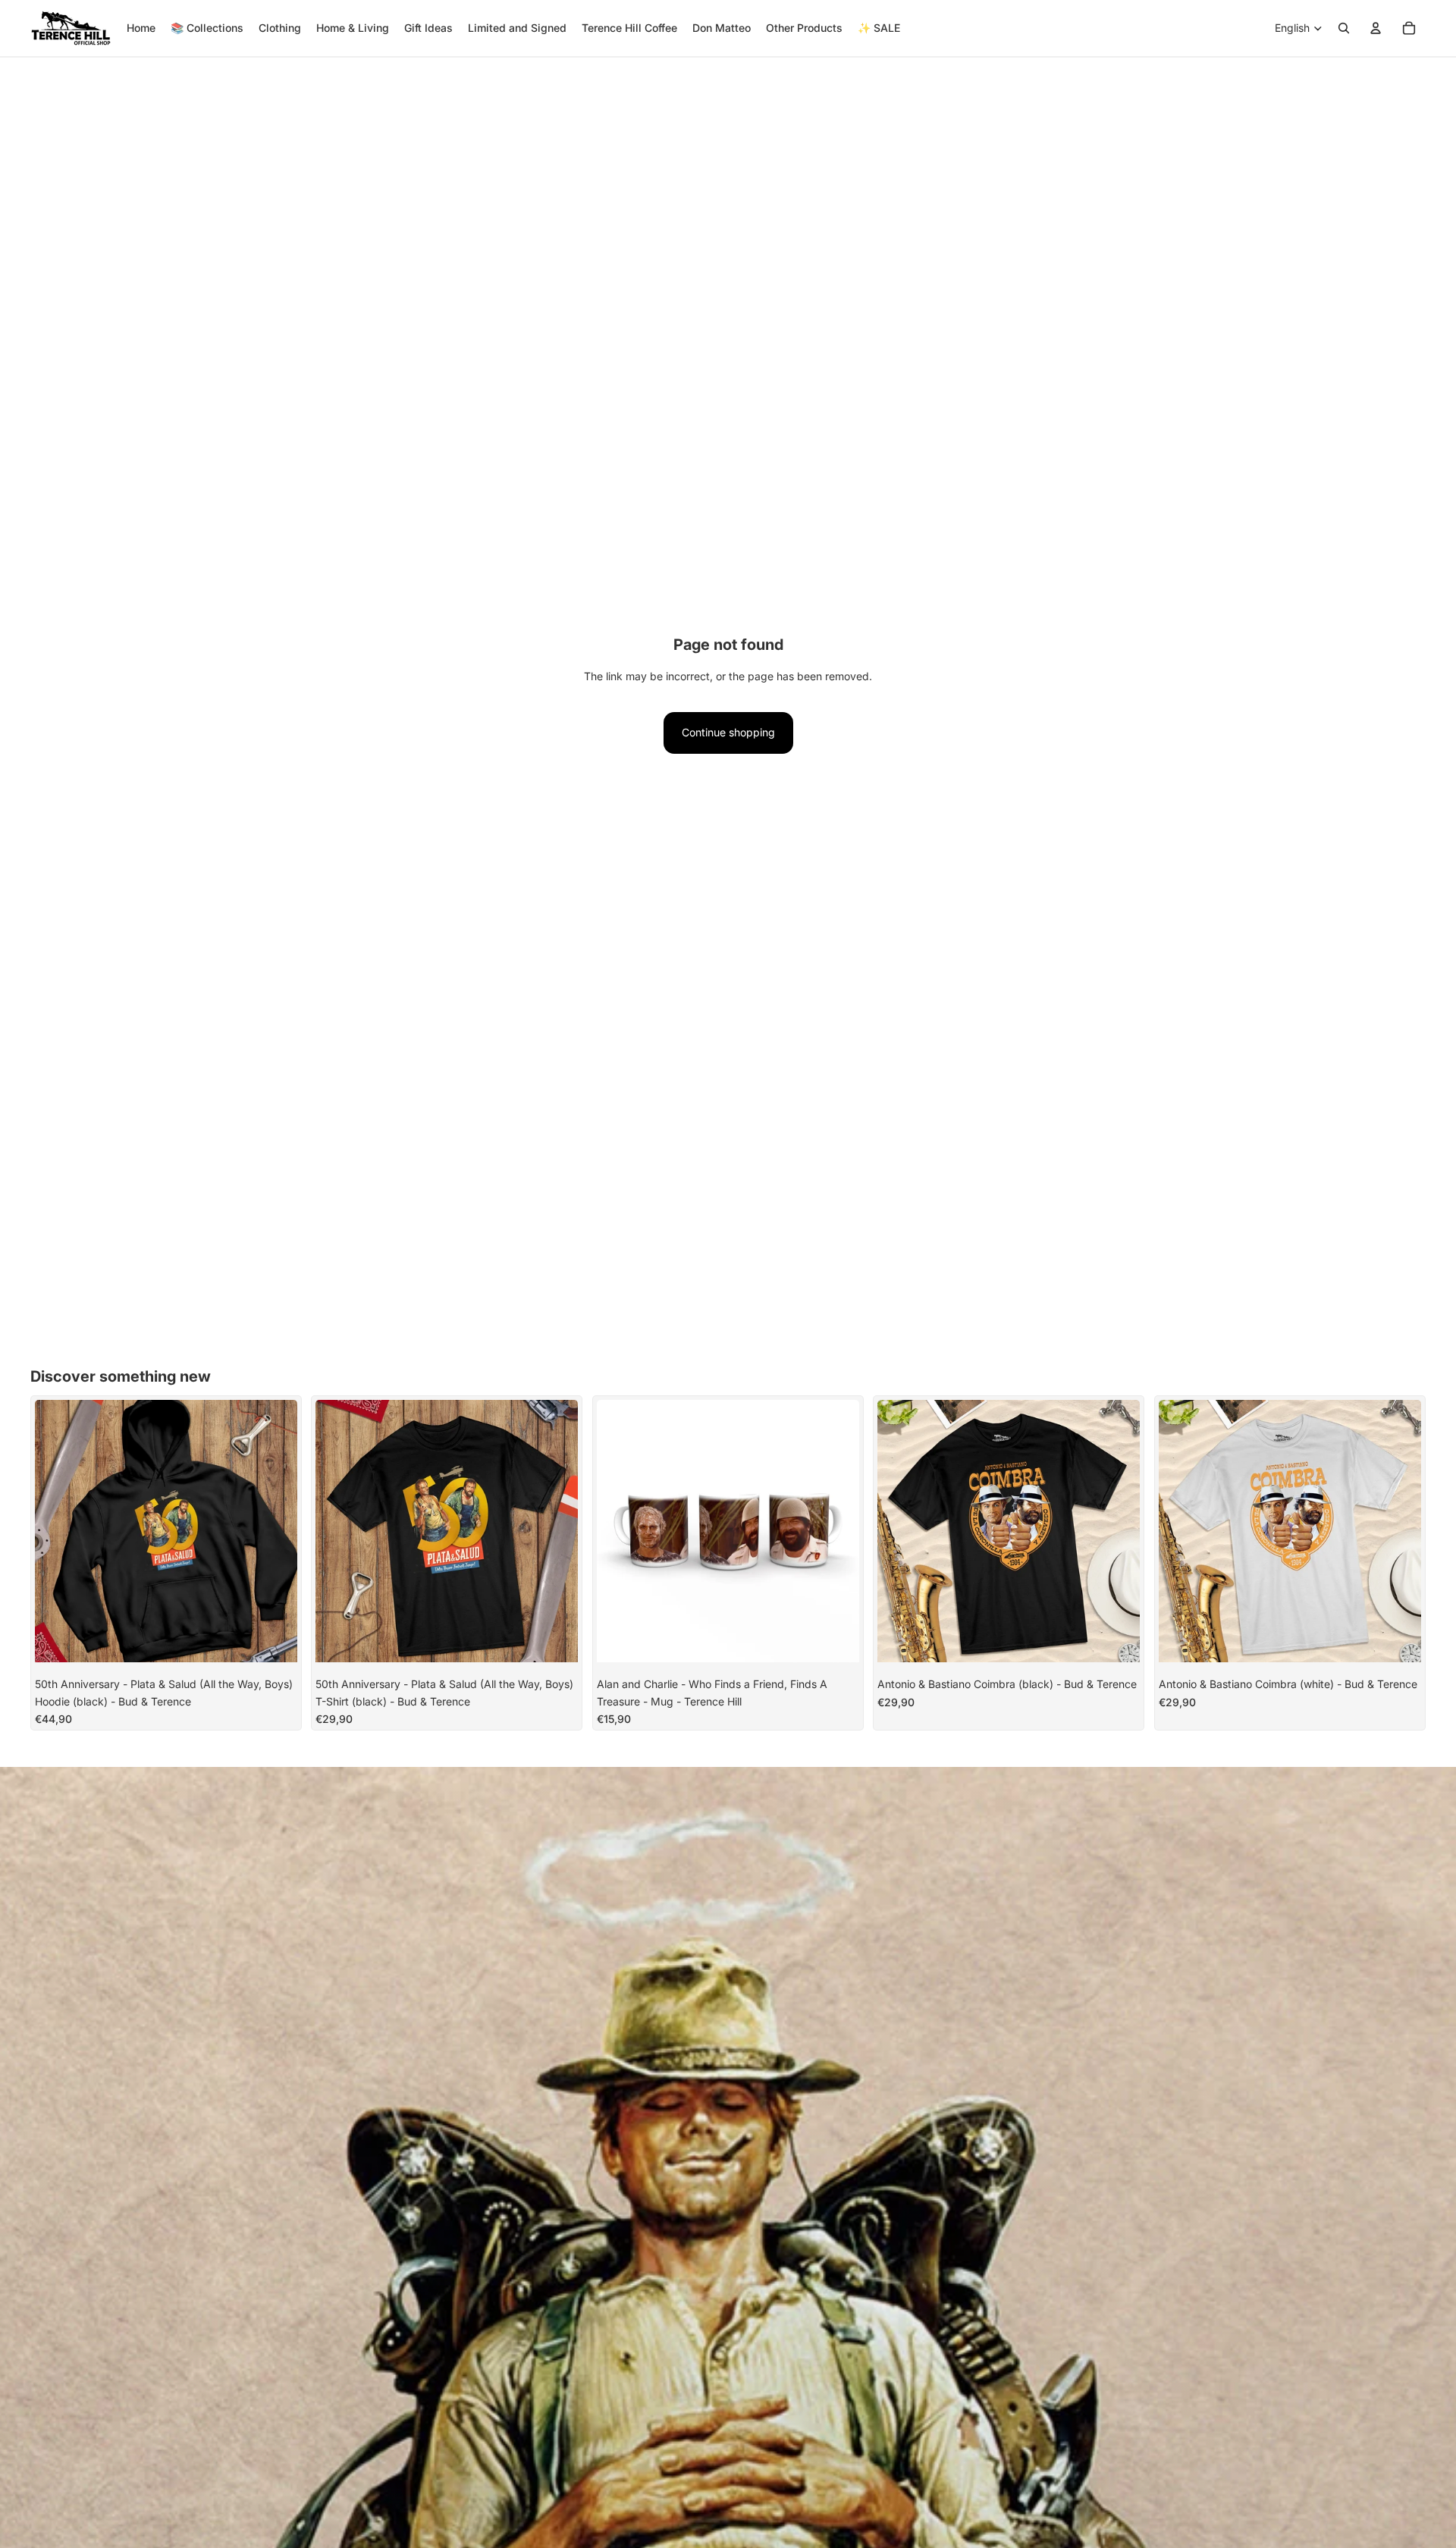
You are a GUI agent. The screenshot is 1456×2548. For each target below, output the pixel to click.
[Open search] (1344, 28)
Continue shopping (728, 732)
